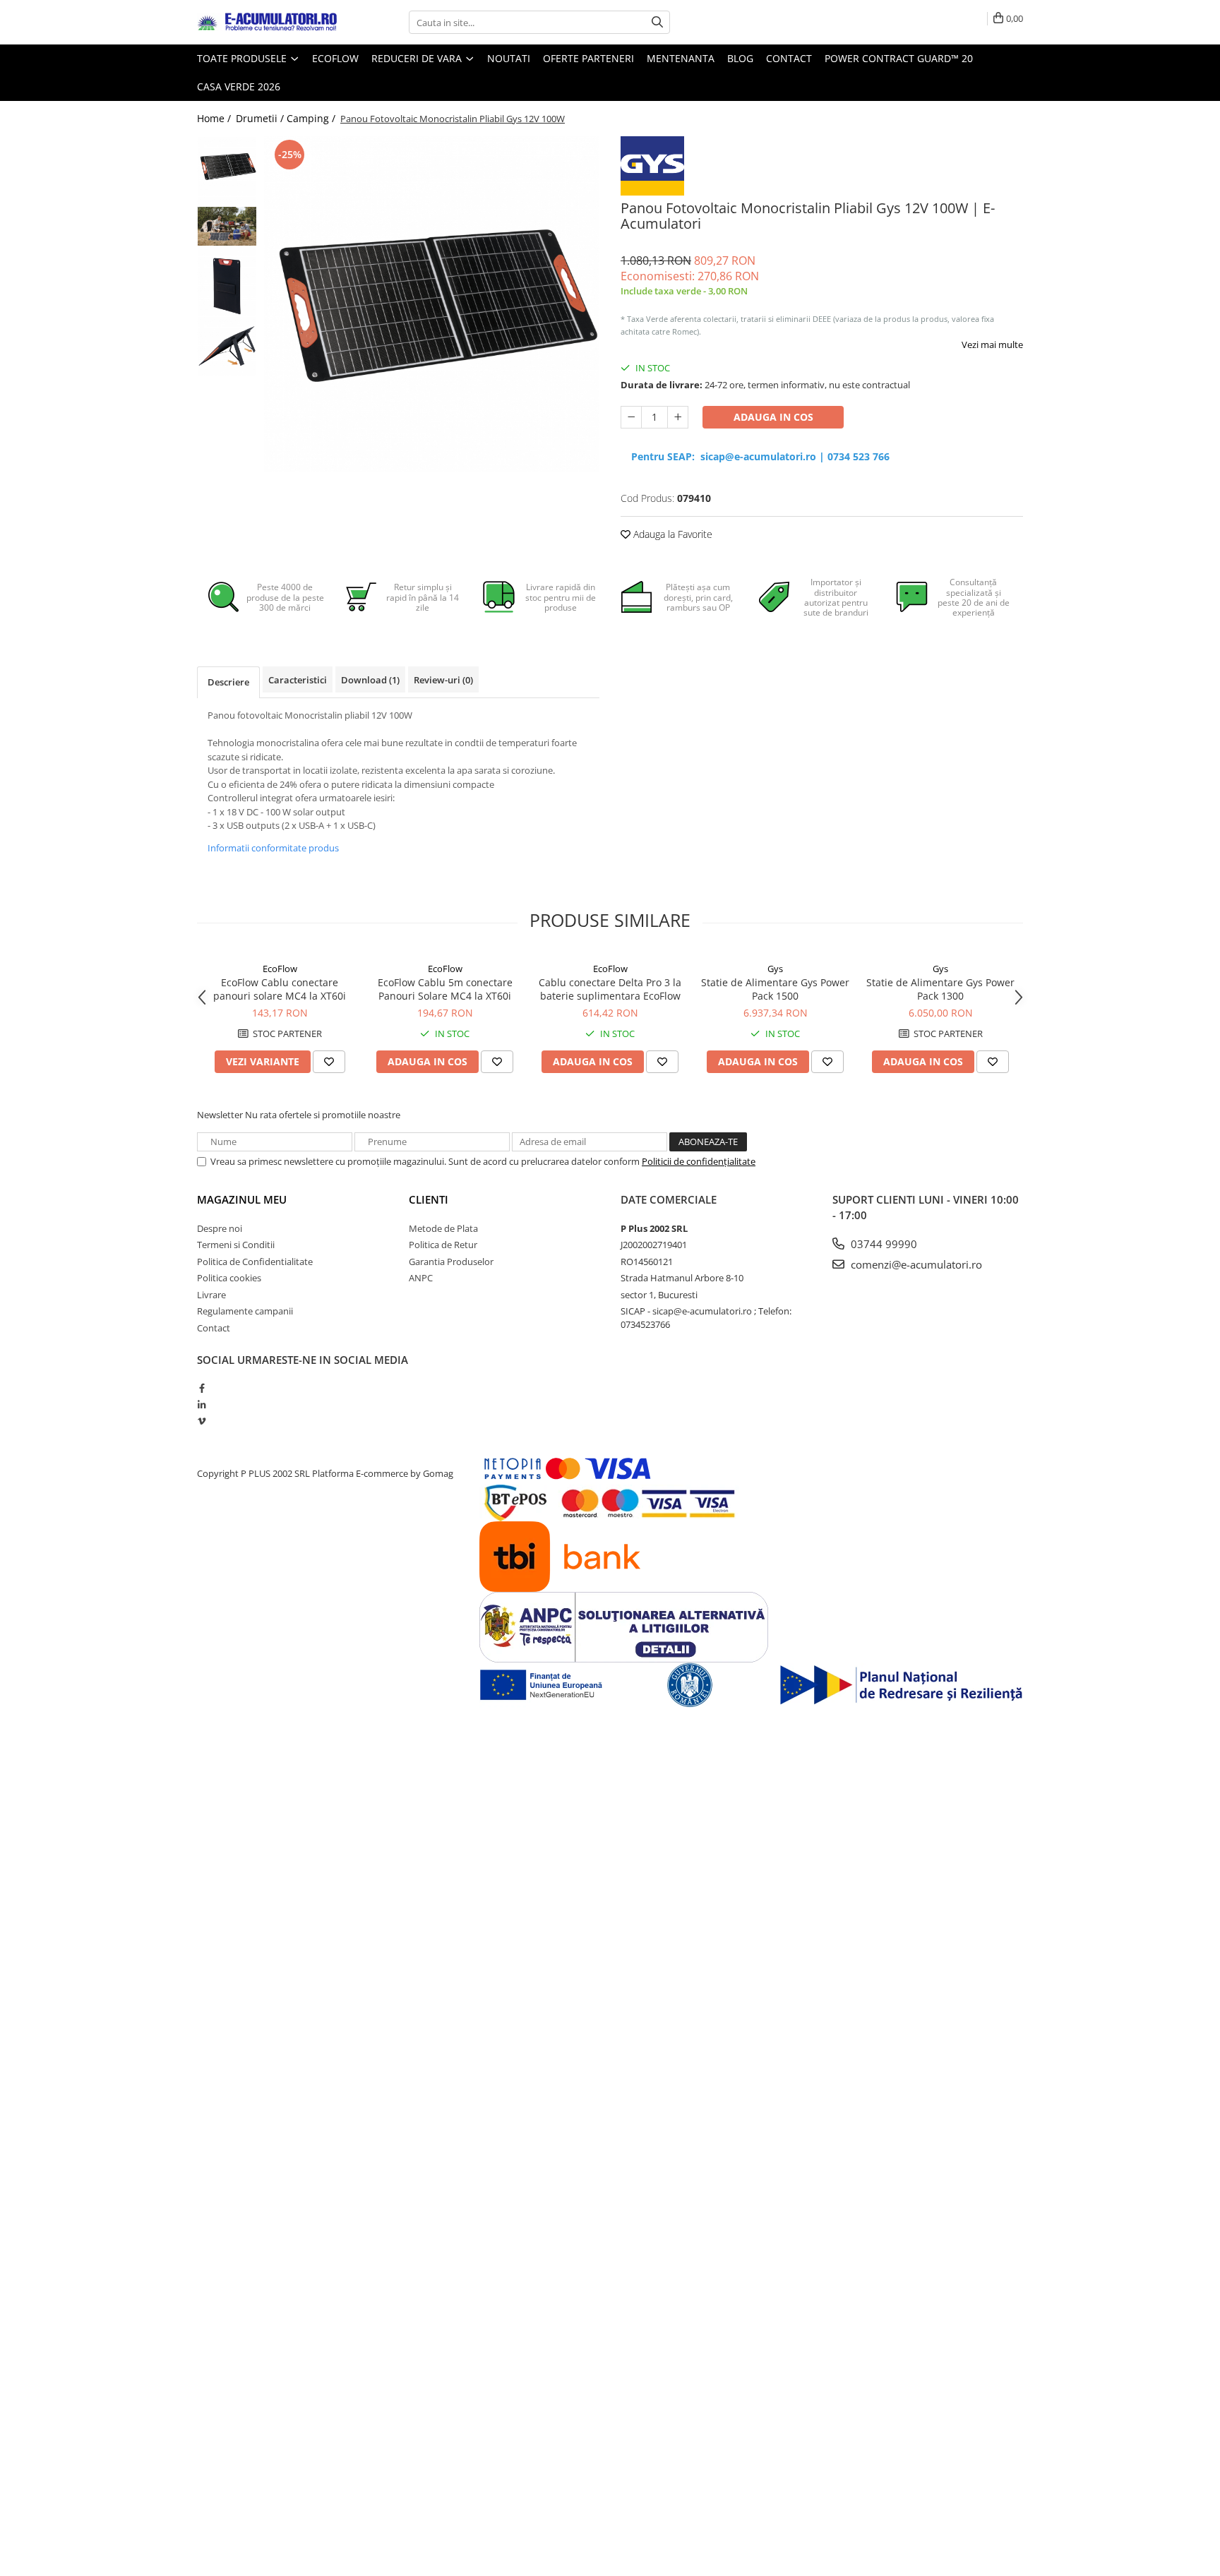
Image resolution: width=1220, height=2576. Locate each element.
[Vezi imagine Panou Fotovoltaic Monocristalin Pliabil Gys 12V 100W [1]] (227, 226)
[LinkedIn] (202, 1405)
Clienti (429, 1199)
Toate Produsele (243, 58)
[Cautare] (657, 22)
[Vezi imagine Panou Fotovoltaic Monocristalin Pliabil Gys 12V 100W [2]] (227, 286)
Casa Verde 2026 (239, 86)
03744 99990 (883, 1244)
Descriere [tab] (228, 682)
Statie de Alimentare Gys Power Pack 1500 (775, 989)
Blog (740, 58)
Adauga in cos (773, 417)
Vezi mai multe (992, 345)
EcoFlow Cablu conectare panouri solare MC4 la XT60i (280, 989)
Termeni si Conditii (236, 1245)
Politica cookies (229, 1278)
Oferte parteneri (588, 58)
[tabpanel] (432, 304)
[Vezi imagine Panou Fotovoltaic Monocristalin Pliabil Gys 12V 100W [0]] (227, 166)
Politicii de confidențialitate (699, 1161)
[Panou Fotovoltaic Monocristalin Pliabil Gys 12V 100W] (432, 304)
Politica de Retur (443, 1245)
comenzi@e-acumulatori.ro (915, 1264)
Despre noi (220, 1228)
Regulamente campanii (245, 1311)
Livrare (211, 1295)
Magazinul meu (242, 1199)
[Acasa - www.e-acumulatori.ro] (268, 23)
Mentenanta (681, 58)
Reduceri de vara (418, 58)
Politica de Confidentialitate (255, 1262)
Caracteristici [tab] (298, 680)
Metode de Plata (443, 1228)
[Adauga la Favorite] (329, 1062)
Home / (215, 118)
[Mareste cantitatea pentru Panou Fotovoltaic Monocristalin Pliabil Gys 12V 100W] (678, 417)
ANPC (421, 1278)
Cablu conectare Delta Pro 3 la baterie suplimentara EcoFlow (610, 989)
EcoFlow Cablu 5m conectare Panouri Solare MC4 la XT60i (445, 989)
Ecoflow (335, 58)
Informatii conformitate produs (273, 848)
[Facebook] (202, 1388)
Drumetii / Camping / (287, 118)
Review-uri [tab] (443, 680)
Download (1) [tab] (370, 680)
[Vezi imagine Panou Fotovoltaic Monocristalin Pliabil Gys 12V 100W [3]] (227, 346)
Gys (775, 969)
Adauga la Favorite (671, 534)
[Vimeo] (202, 1421)
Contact (789, 58)
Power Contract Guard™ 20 (899, 58)
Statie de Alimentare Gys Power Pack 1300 (940, 989)
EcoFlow (280, 969)
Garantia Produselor (451, 1262)
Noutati (509, 58)
